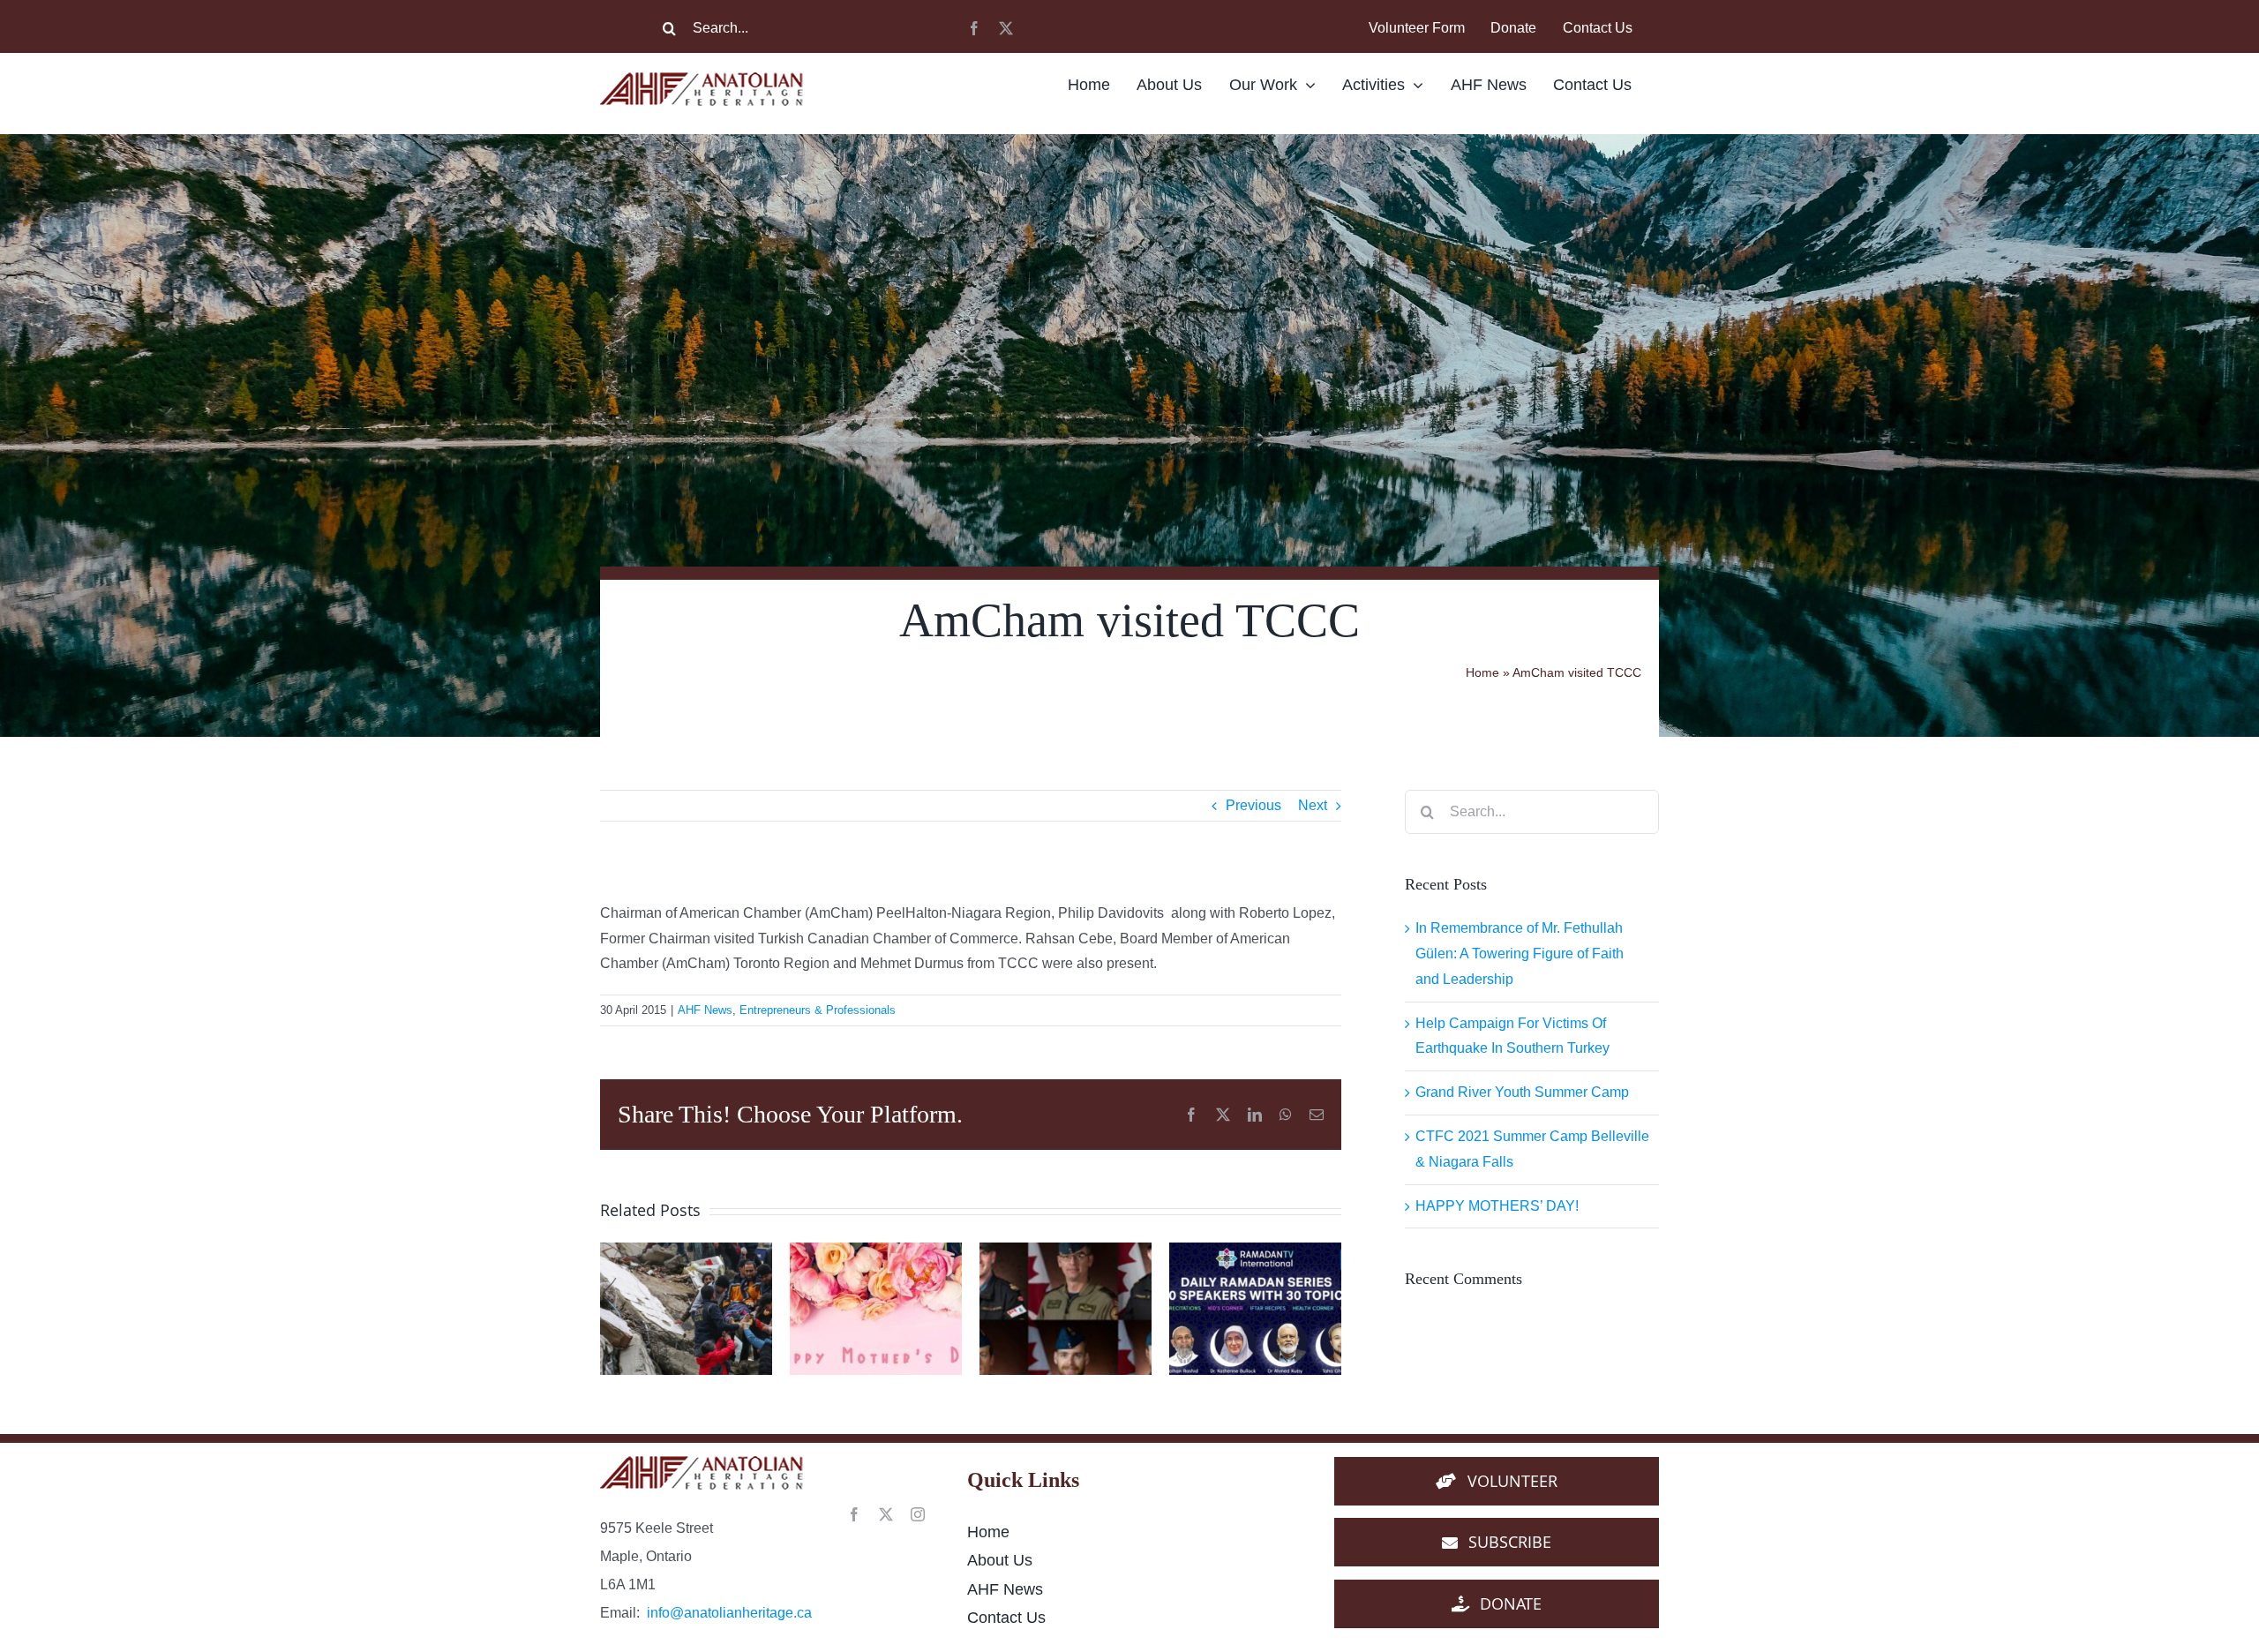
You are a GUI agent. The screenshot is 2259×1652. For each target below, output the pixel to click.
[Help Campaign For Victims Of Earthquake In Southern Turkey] (686, 1308)
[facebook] (974, 28)
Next (1313, 805)
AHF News (705, 1010)
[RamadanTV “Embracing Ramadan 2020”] (1255, 1308)
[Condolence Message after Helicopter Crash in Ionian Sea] (1066, 1308)
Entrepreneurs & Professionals (818, 1010)
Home (1482, 672)
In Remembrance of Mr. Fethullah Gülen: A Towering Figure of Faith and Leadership (1520, 954)
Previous (1253, 805)
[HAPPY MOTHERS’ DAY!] (876, 1308)
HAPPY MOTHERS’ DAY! (1497, 1206)
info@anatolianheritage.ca (729, 1613)
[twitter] (1006, 28)
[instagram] (918, 1514)
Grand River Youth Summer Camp (1522, 1092)
